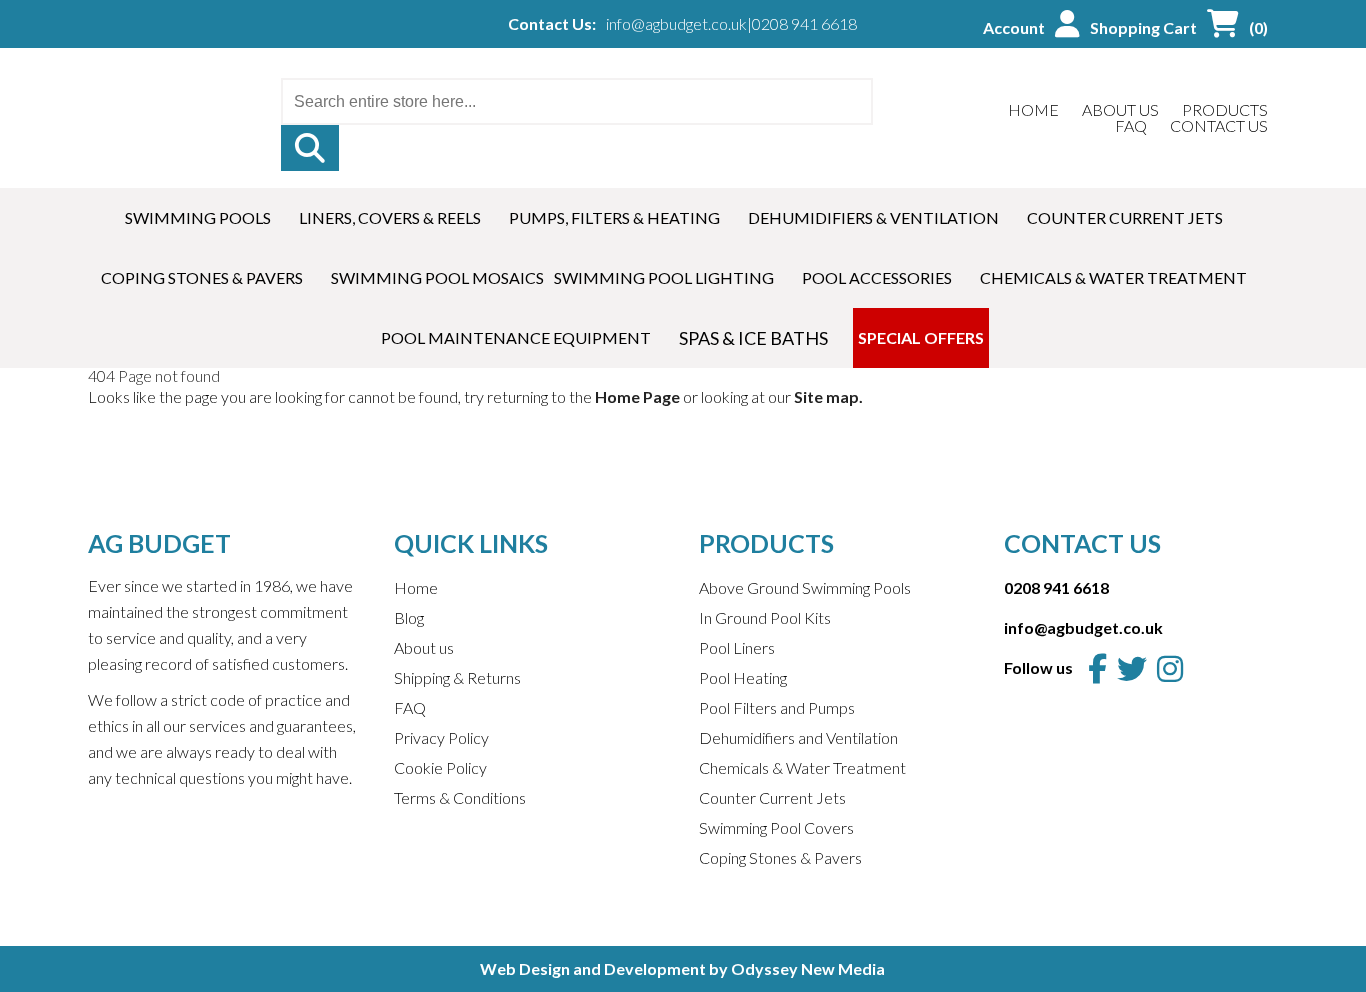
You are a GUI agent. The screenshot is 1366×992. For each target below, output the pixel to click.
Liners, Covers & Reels (390, 217)
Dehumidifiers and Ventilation (798, 737)
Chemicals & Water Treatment (1113, 277)
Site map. (828, 396)
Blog (409, 617)
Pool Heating (743, 677)
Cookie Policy (440, 767)
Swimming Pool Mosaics (437, 277)
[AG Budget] (132, 98)
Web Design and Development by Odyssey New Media (682, 969)
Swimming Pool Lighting (664, 277)
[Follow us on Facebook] (1097, 668)
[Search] (310, 148)
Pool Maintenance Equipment (516, 337)
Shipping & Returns (457, 677)
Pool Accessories (877, 277)
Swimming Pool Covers (776, 827)
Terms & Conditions (460, 797)
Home (1033, 109)
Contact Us (1219, 125)
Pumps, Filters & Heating (614, 217)
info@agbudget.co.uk (676, 24)
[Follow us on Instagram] (1170, 668)
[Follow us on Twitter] (1132, 668)
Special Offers (921, 337)
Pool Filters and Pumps (777, 707)
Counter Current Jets (1125, 217)
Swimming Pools (198, 217)
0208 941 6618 (804, 24)
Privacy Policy (441, 737)
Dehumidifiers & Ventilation (873, 217)
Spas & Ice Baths (753, 338)
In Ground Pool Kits (765, 617)
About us (424, 647)
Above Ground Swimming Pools (805, 587)
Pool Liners (737, 647)
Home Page (637, 396)
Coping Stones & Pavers (202, 277)
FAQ (1131, 125)
